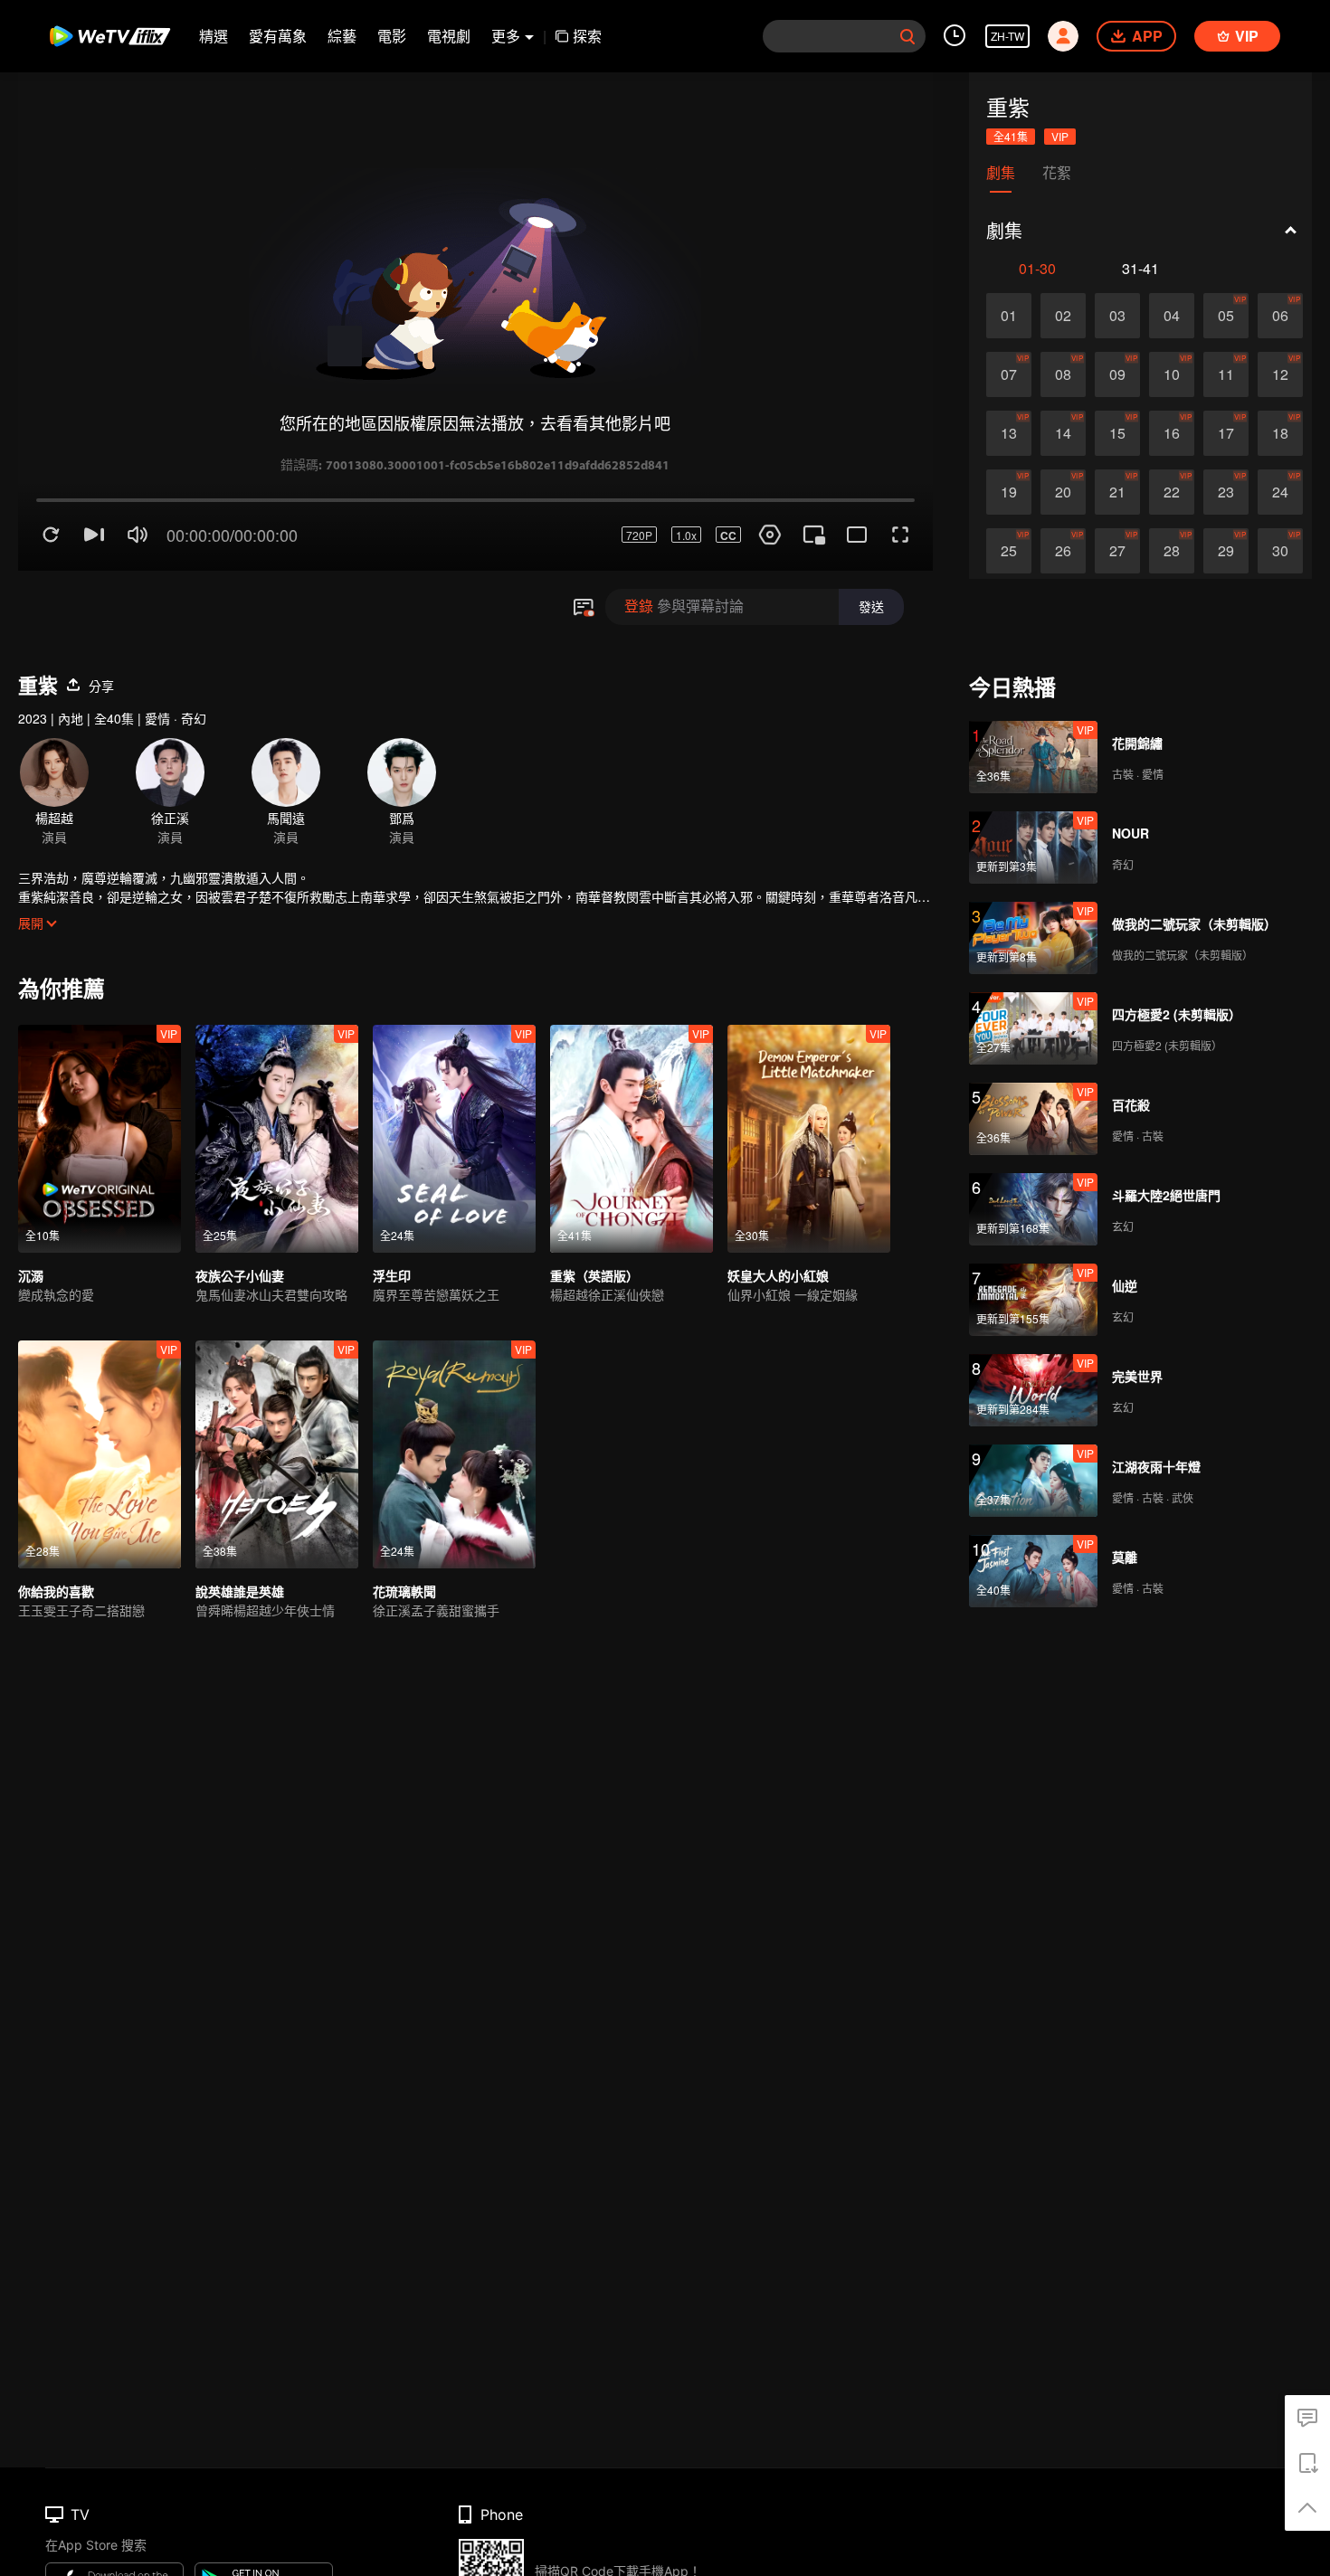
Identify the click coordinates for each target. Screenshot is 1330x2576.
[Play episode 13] (1009, 433)
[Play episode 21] (1117, 492)
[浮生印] (454, 1075)
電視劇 (449, 36)
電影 (392, 36)
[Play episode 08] (1063, 374)
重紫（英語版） (594, 1211)
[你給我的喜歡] (100, 1390)
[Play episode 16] (1172, 433)
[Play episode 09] (1117, 374)
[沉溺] (100, 1075)
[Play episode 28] (1172, 551)
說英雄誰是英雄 (240, 1527)
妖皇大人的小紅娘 (778, 1211)
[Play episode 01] (1009, 316)
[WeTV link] (111, 36)
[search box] (907, 36)
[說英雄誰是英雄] (277, 1390)
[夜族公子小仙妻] (277, 1075)
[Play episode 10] (1172, 374)
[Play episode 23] (1226, 492)
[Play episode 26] (1063, 551)
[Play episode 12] (1280, 374)
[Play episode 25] (1009, 551)
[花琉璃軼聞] (454, 1390)
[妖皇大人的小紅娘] (809, 1075)
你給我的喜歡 (56, 1527)
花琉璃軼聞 (404, 1527)
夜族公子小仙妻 (240, 1211)
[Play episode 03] (1117, 316)
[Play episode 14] (1063, 433)
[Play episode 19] (1009, 492)
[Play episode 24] (1280, 492)
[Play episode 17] (1226, 433)
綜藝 (342, 36)
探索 (587, 36)
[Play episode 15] (1117, 433)
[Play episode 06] (1280, 316)
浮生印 (392, 1211)
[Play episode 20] (1063, 492)
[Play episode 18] (1280, 433)
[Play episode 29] (1226, 551)
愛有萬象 (278, 36)
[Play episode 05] (1226, 316)
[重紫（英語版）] (632, 1075)
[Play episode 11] (1226, 374)
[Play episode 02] (1063, 316)
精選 (214, 36)
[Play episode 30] (1280, 551)
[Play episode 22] (1172, 492)
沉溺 (31, 1211)
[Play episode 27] (1117, 551)
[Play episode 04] (1172, 316)
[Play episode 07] (1009, 374)
